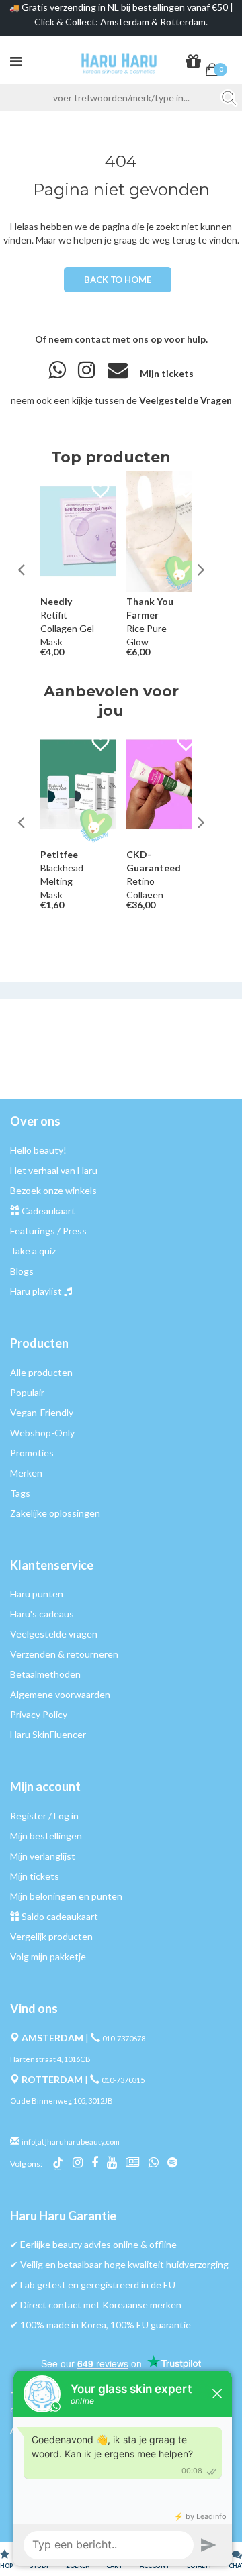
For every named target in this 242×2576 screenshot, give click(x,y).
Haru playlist (36, 1291)
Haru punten (37, 1594)
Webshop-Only (42, 1433)
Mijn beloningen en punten (66, 1896)
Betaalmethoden (45, 1674)
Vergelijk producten (51, 1936)
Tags (20, 1493)
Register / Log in (44, 1816)
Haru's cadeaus (42, 1614)
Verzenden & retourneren (64, 1654)
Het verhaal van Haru (54, 1170)
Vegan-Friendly (42, 1412)
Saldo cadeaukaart (60, 1916)
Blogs (22, 1271)
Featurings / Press (48, 1231)
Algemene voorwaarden (60, 1694)
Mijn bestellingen (46, 1836)
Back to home (117, 280)
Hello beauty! (38, 1150)
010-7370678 (124, 2038)
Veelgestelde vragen (54, 1634)
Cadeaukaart (48, 1211)
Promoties (32, 1453)
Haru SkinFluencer (48, 1734)
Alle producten (41, 1372)
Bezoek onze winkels (53, 1190)
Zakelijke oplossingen (55, 1513)
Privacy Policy (39, 1714)
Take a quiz (33, 1251)
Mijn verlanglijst (43, 1856)
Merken (26, 1473)
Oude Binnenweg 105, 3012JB (62, 2101)
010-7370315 (123, 2080)
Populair (27, 1392)
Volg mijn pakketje (48, 1956)
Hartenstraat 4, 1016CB (50, 2059)
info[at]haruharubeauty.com (71, 2142)
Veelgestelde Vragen (186, 400)
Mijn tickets (167, 373)
